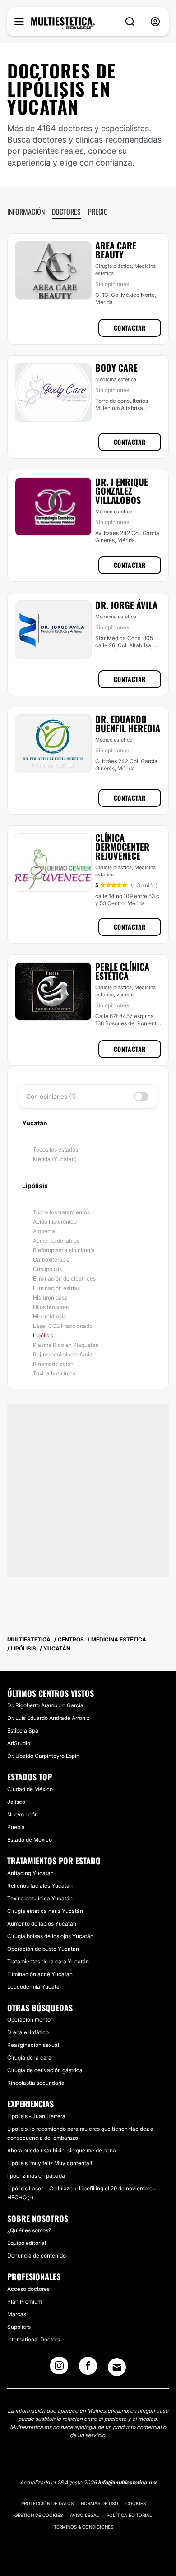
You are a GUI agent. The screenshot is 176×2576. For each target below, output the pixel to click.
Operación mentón (30, 2020)
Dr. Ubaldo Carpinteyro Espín (43, 1756)
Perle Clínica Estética (122, 971)
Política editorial (129, 2515)
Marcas (17, 2314)
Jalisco (16, 1802)
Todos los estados (56, 1150)
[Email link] (117, 2367)
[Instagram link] (59, 2369)
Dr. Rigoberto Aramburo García (45, 1705)
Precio (98, 212)
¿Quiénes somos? (29, 2230)
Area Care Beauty (116, 250)
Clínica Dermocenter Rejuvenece (122, 847)
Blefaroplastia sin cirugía (64, 1250)
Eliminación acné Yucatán (40, 1974)
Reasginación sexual (33, 2045)
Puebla (16, 1827)
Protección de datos (47, 2503)
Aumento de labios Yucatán (42, 1924)
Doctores (66, 212)
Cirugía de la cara (29, 2058)
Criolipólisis (47, 1269)
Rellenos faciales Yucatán (40, 1886)
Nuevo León (23, 1814)
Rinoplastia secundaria (36, 2083)
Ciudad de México (30, 1789)
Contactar (130, 328)
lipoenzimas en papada (36, 2176)
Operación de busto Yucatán (43, 1949)
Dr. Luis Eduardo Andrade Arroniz (48, 1718)
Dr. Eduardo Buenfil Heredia (128, 723)
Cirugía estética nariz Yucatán (45, 1911)
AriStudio (19, 1743)
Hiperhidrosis (49, 1316)
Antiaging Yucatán (30, 1873)
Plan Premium (25, 2302)
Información (26, 212)
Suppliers (19, 2327)
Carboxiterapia (51, 1260)
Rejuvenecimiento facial (63, 1354)
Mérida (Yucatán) (55, 1159)
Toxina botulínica (54, 1373)
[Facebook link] (88, 2369)
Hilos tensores (51, 1307)
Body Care (116, 368)
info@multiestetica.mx (127, 2482)
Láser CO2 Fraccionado (63, 1326)
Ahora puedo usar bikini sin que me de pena (62, 2150)
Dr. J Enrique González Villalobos (122, 491)
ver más (126, 995)
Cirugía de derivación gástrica (45, 2070)
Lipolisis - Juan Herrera (36, 2116)
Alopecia (44, 1231)
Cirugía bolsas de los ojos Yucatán (50, 1936)
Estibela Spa (23, 1730)
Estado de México (30, 1840)
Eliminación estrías (56, 1288)
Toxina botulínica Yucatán (40, 1898)
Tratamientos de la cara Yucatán (48, 1961)
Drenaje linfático (28, 2032)
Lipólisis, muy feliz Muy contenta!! (50, 2163)
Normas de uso (100, 2503)
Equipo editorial (27, 2243)
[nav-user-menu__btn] (155, 22)
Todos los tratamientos (61, 1212)
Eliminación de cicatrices (64, 1279)
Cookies (136, 2503)
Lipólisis (43, 1335)
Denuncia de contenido (37, 2256)
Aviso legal (85, 2515)
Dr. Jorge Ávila (126, 605)
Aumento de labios (56, 1241)
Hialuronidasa (50, 1297)
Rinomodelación (53, 1364)
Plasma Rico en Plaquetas (66, 1345)
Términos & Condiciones (83, 2527)
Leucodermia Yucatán (35, 1987)
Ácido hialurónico (55, 1222)
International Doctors (34, 2339)
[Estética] (63, 23)
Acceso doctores (28, 2289)
